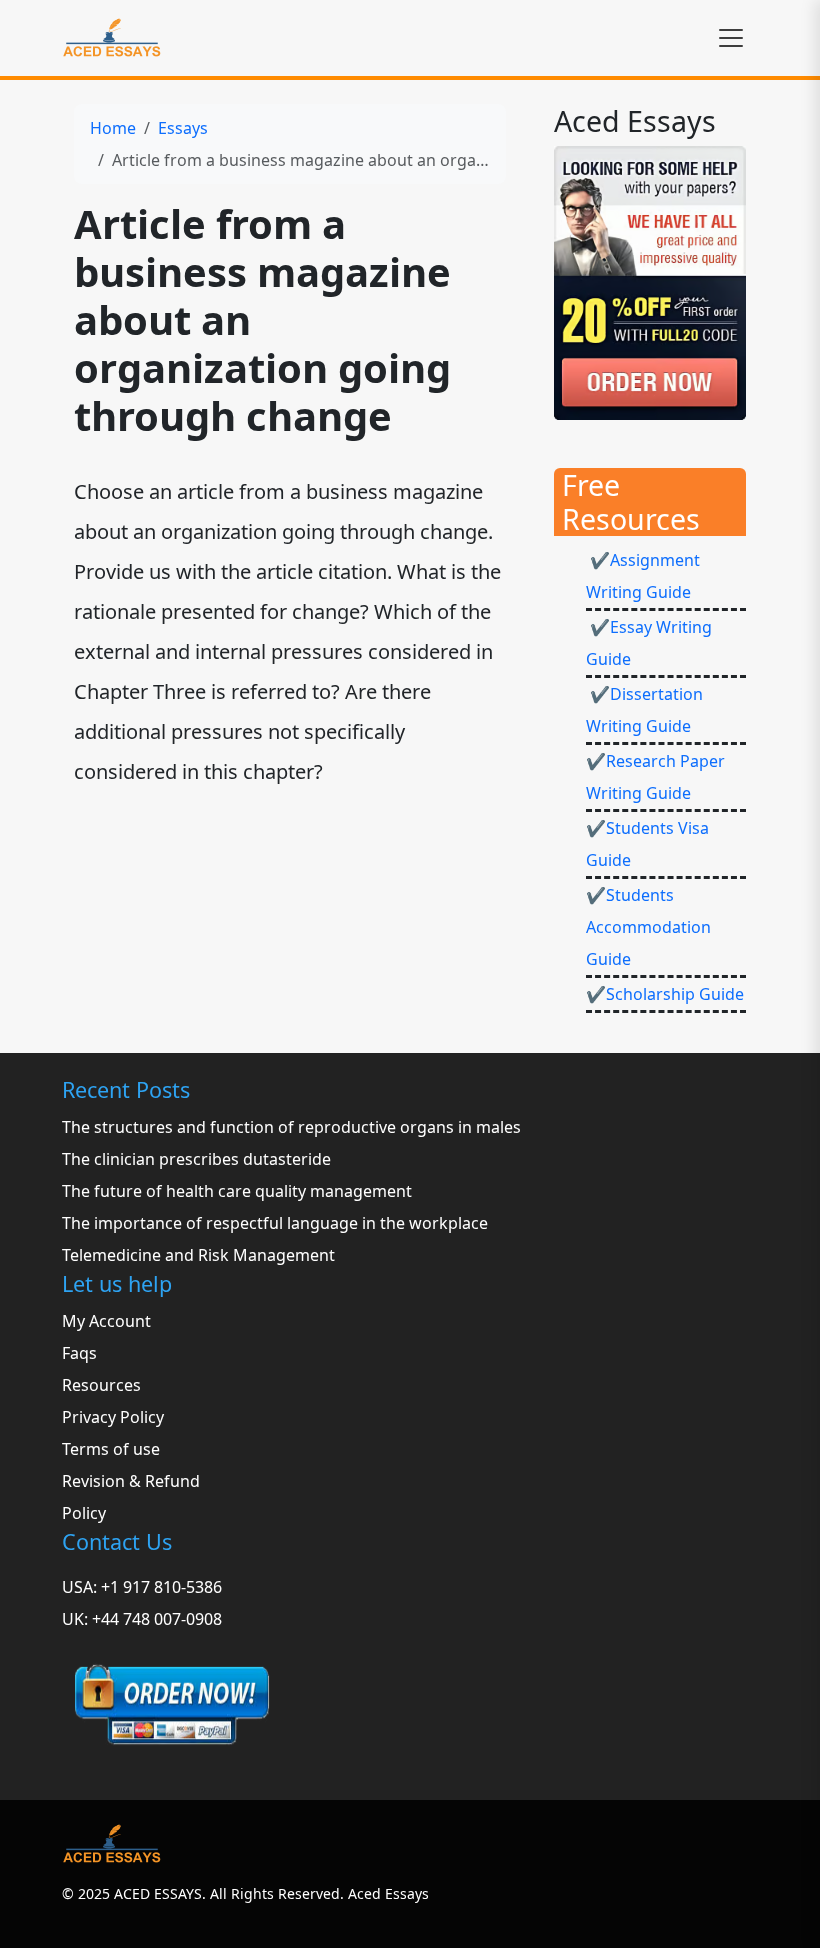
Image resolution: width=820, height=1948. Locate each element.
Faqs (79, 1353)
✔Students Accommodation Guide (648, 927)
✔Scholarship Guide (665, 994)
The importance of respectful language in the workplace (275, 1223)
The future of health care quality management (237, 1191)
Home (113, 128)
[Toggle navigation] (731, 38)
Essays (183, 128)
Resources (101, 1385)
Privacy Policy (113, 1417)
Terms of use (111, 1449)
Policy (84, 1513)
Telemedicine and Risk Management (198, 1255)
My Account (106, 1321)
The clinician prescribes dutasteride (196, 1159)
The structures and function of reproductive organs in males (291, 1127)
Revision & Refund (131, 1481)
